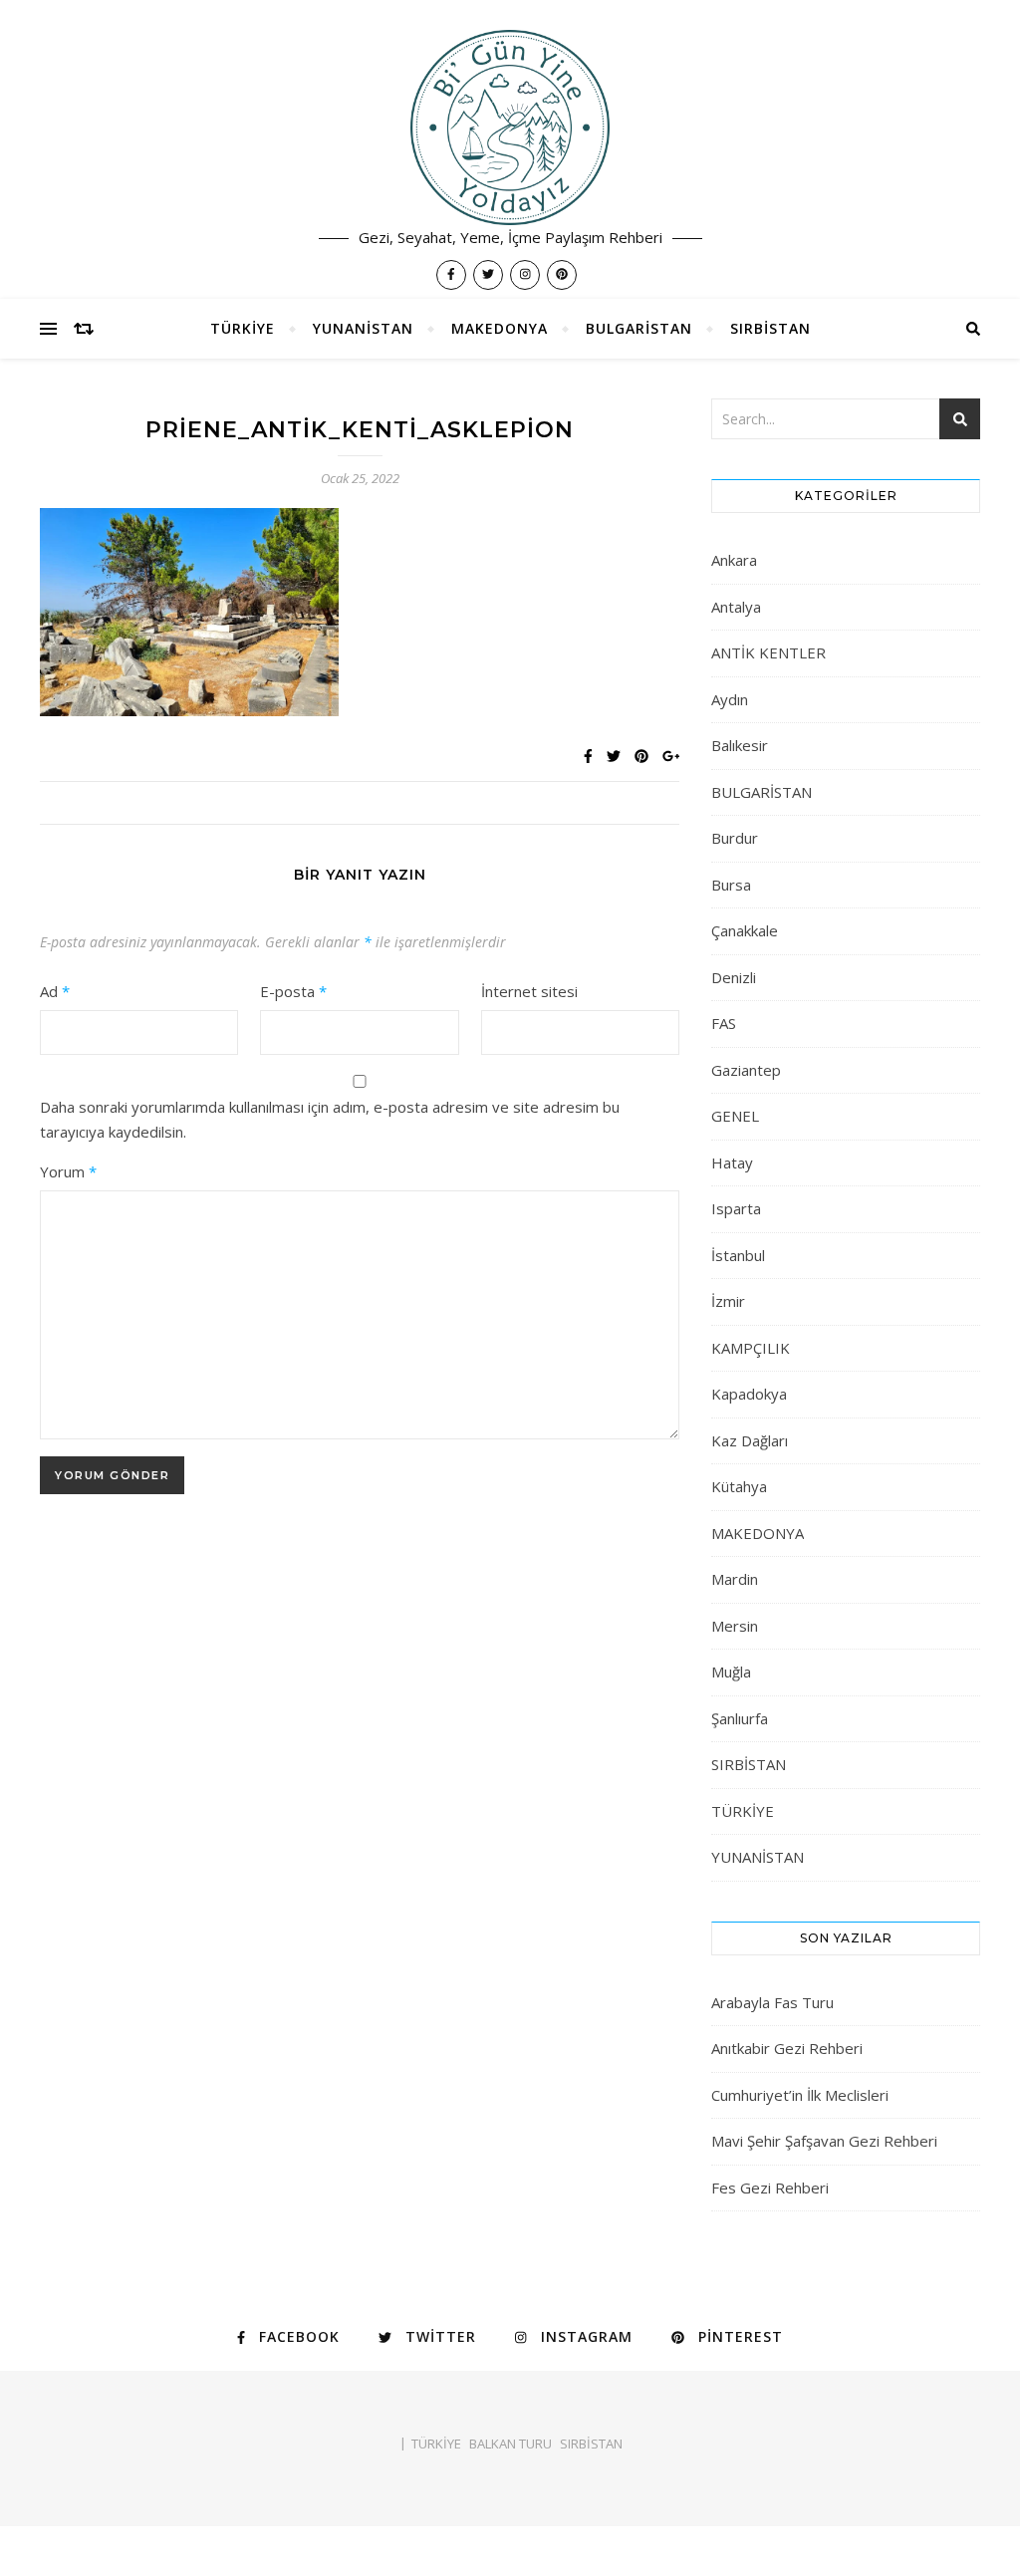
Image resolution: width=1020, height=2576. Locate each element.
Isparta (736, 1208)
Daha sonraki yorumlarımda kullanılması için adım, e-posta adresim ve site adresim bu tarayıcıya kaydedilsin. (330, 1119)
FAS (724, 1023)
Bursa (731, 885)
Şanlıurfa (740, 1718)
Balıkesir (740, 745)
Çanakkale (745, 930)
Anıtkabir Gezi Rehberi (787, 2048)
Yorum (68, 1171)
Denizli (734, 977)
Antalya (736, 607)
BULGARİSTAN (639, 328)
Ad (55, 991)
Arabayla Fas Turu (772, 2002)
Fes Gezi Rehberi (770, 2188)
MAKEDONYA (500, 328)
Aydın (730, 699)
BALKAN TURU (510, 2444)
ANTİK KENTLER (768, 652)
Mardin (735, 1579)
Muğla (731, 1672)
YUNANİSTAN (363, 328)
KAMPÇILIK (751, 1348)
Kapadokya (749, 1394)
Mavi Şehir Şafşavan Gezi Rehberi (824, 2141)
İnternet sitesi (529, 991)
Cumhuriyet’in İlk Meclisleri (800, 2095)
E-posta (293, 991)
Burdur (735, 838)
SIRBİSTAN (770, 328)
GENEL (735, 1116)
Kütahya (739, 1486)
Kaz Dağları (750, 1440)
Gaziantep (746, 1070)
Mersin (735, 1626)
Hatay (732, 1162)
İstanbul (738, 1255)
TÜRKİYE (243, 328)
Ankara (734, 560)
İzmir (728, 1301)
